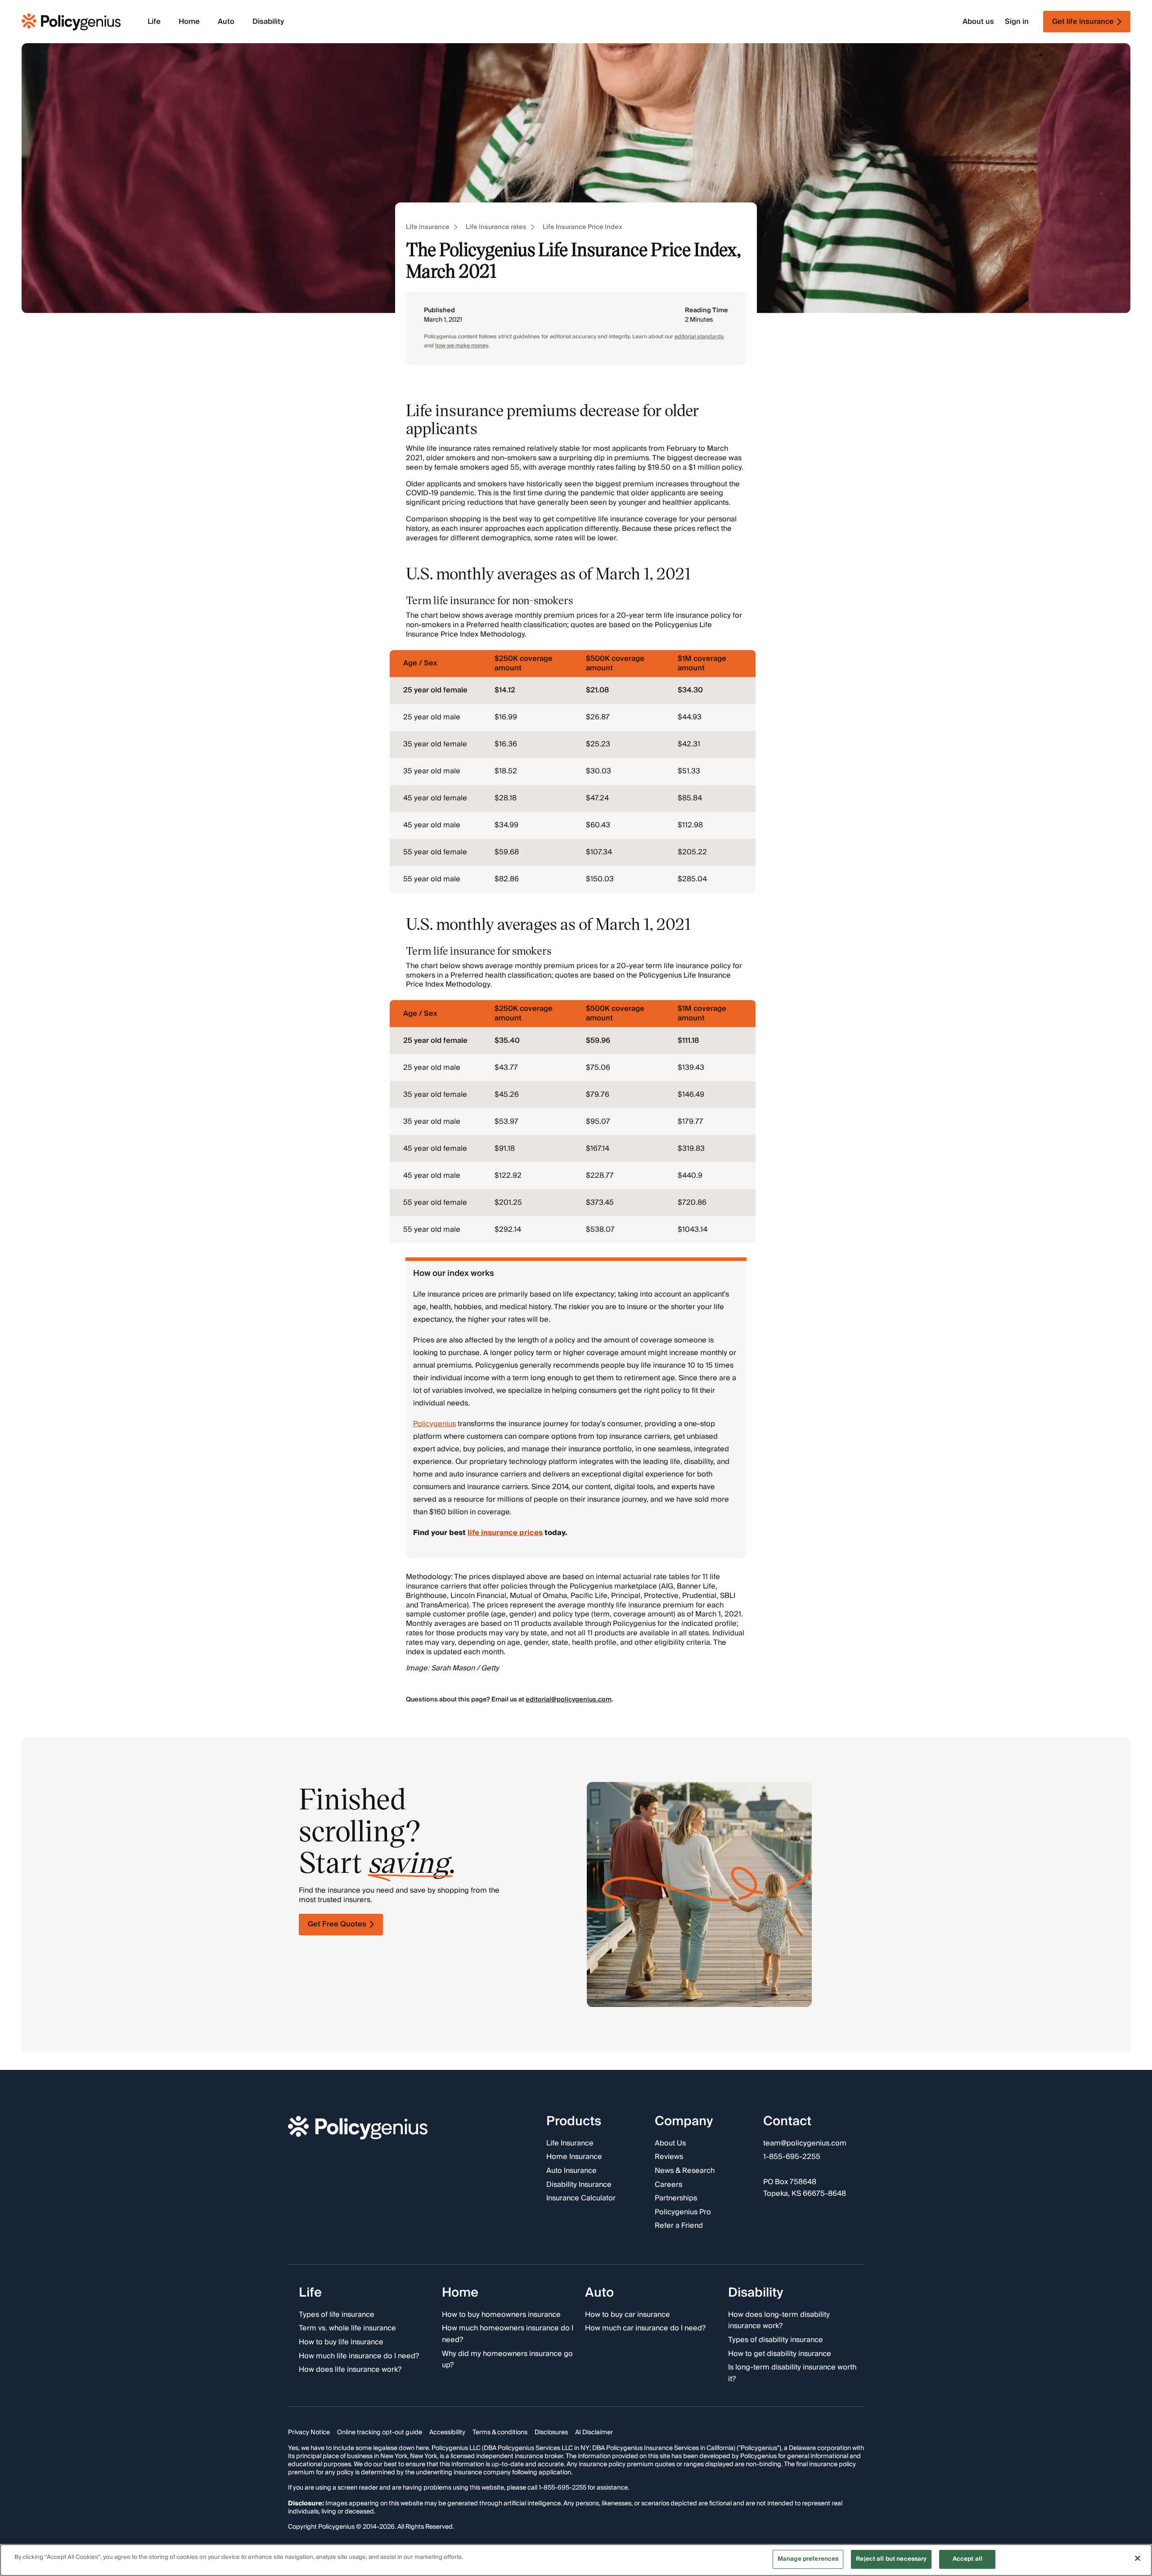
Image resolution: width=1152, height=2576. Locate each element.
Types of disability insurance (776, 2340)
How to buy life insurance (341, 2343)
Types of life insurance (337, 2315)
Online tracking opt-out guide (380, 2432)
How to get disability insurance (780, 2354)
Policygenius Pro (683, 2212)
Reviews (669, 2158)
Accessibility (447, 2432)
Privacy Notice (309, 2432)
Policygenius (434, 1424)
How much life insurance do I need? (359, 2356)
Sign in (1017, 22)
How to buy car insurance (628, 2315)
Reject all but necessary (891, 2559)
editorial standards (699, 337)
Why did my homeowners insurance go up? (507, 2360)
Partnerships (676, 2199)
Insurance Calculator (581, 2199)
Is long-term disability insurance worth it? (792, 2373)
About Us (670, 2144)
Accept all (967, 2559)
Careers (668, 2185)
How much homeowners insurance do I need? (508, 2334)
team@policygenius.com (805, 2144)
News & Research (685, 2171)
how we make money (461, 346)
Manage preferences (808, 2559)
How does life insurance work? (350, 2370)
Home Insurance (574, 2158)
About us (978, 22)
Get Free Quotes (337, 1924)
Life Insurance (570, 2144)
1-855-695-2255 (792, 2158)
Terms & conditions (500, 2432)
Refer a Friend (679, 2226)
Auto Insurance (571, 2171)
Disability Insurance (579, 2185)
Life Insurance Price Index (583, 227)
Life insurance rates (496, 227)
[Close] (1138, 2558)
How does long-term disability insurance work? (779, 2321)
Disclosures (551, 2432)
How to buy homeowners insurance (501, 2315)
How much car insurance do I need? (645, 2329)
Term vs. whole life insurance (347, 2329)
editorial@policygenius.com (569, 1700)
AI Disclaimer (594, 2432)
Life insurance (428, 227)
